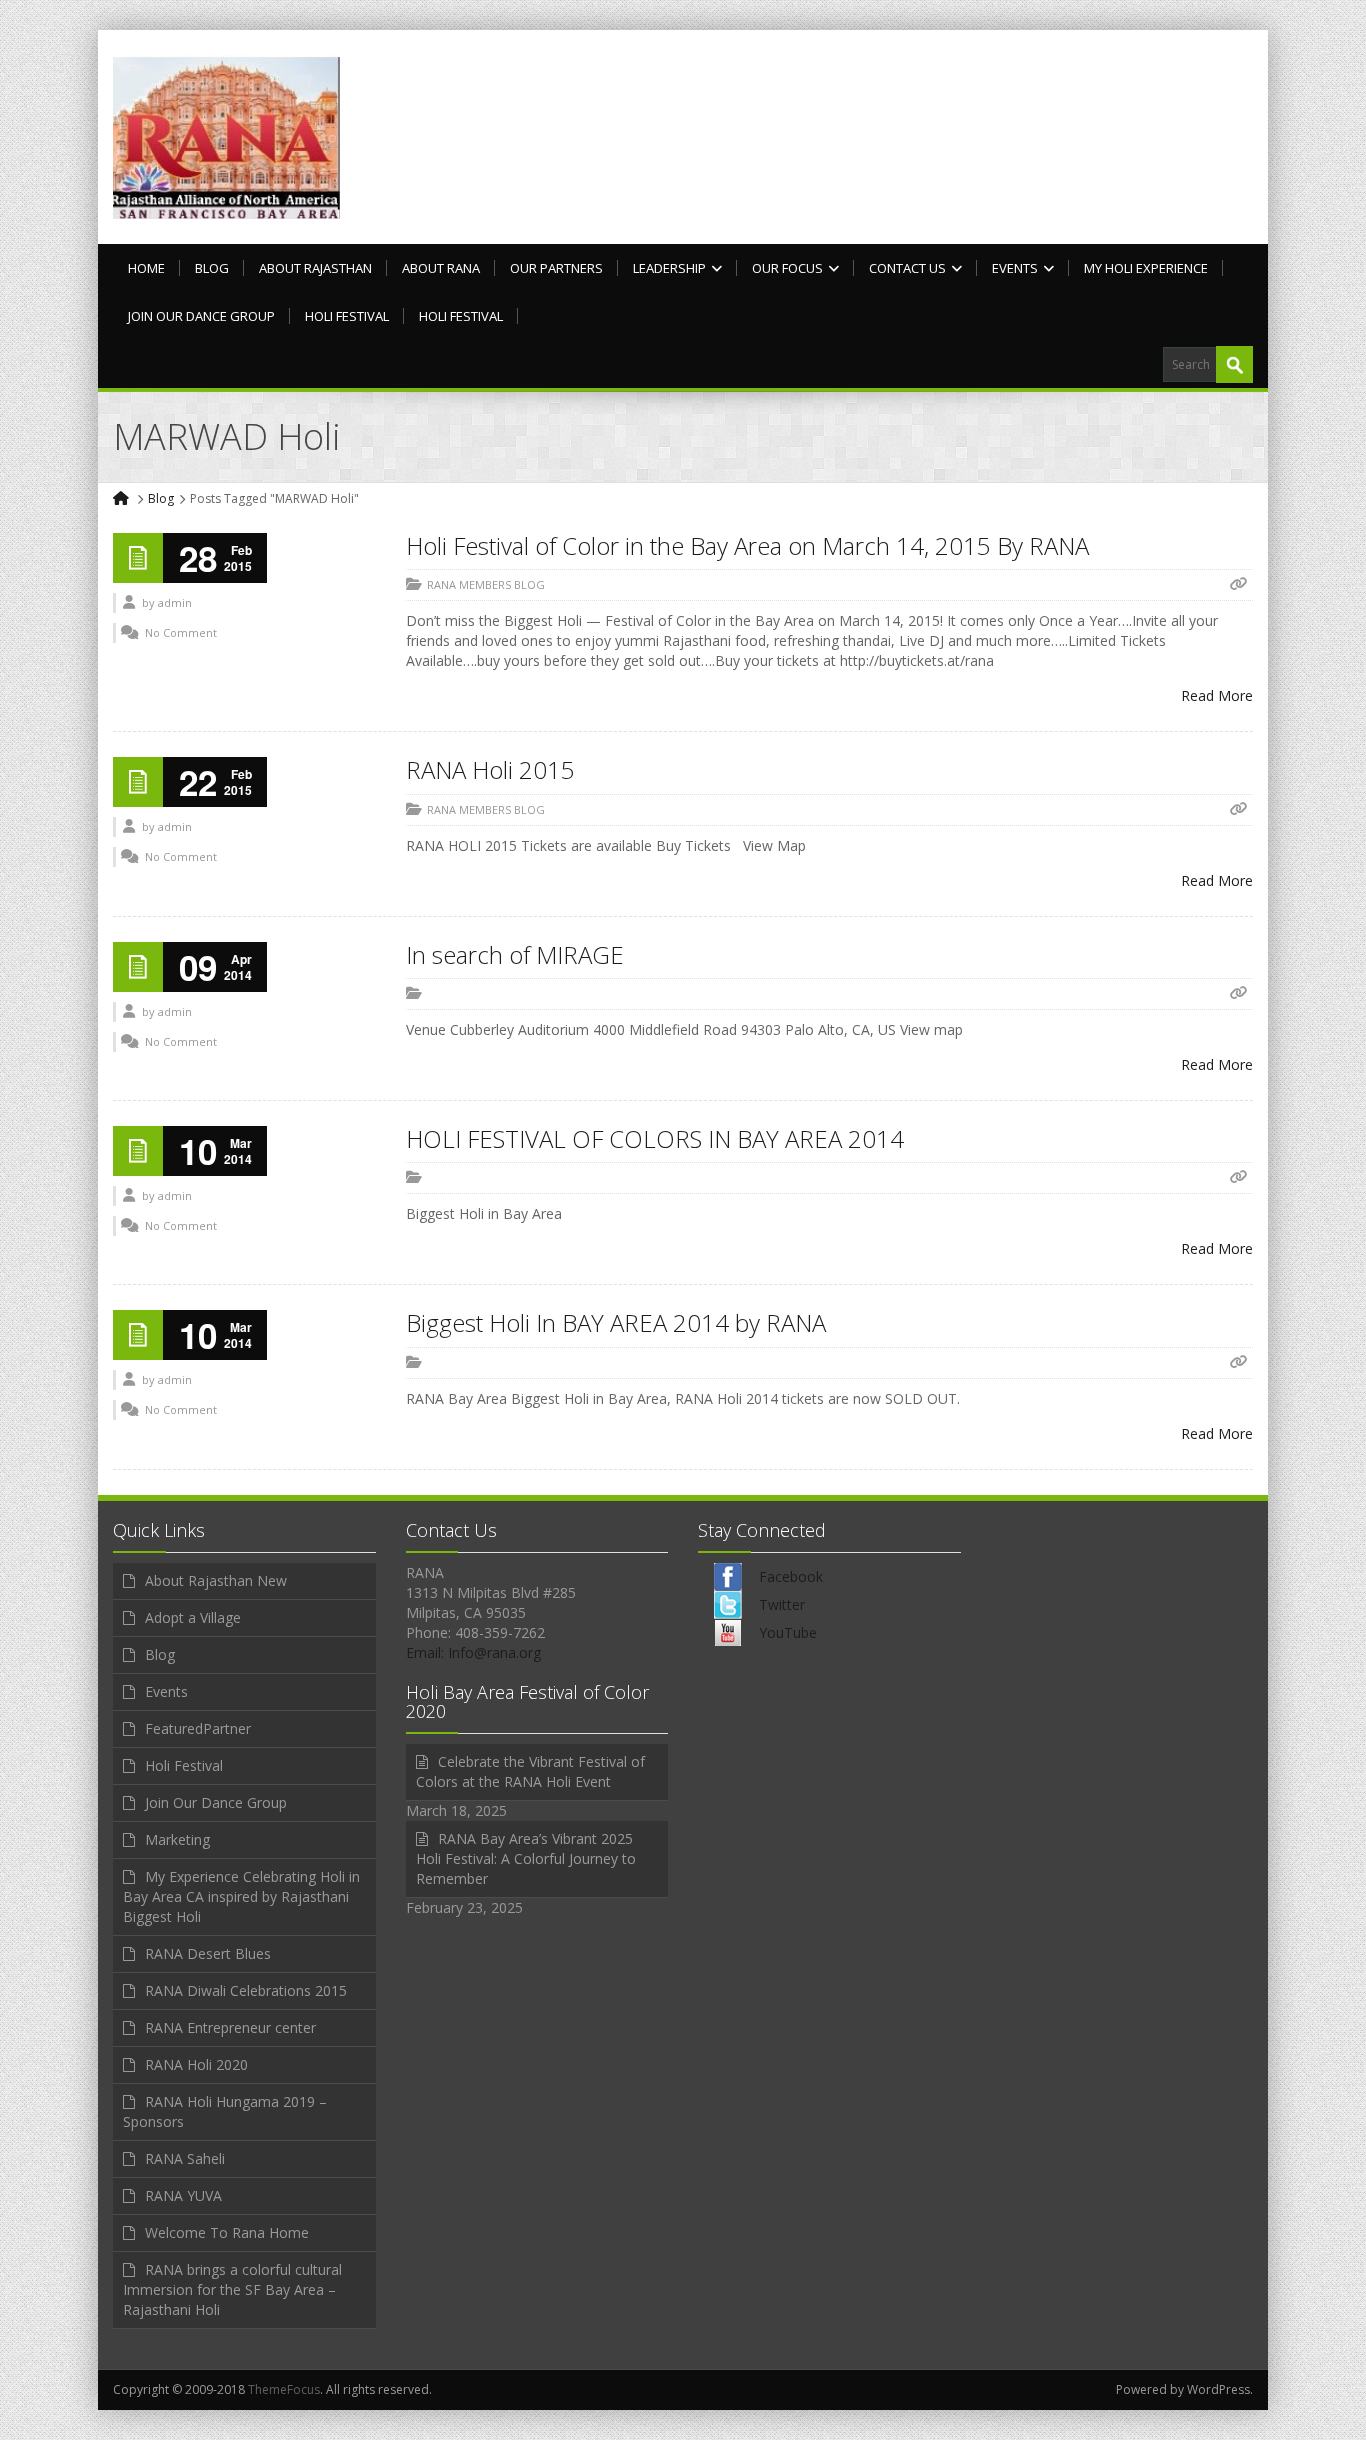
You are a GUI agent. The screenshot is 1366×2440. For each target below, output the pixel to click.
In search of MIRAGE (515, 954)
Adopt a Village (193, 1617)
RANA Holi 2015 (490, 769)
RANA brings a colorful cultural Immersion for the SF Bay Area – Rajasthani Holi (232, 2289)
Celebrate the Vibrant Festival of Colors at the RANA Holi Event (530, 1771)
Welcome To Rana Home (227, 2232)
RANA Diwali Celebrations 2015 (246, 1990)
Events (1015, 268)
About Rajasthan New (216, 1580)
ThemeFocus (284, 2389)
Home (146, 268)
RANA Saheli (185, 2158)
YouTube (788, 1632)
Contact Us (907, 268)
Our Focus (787, 268)
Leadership (669, 268)
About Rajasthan (315, 268)
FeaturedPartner (198, 1728)
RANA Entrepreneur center (230, 2027)
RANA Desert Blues (208, 1953)
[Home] (122, 498)
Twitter (782, 1604)
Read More (1217, 695)
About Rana (441, 268)
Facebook (791, 1576)
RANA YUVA (183, 2195)
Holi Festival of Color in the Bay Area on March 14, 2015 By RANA (747, 545)
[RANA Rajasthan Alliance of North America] (226, 137)
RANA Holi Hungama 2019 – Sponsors (225, 2111)
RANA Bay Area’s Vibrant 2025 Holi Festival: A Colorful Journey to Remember (526, 1858)
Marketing (177, 1839)
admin (175, 602)
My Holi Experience (1146, 268)
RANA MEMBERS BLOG (486, 584)
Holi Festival (347, 316)
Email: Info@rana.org (473, 1652)
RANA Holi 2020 (196, 2064)
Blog (212, 268)
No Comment (181, 632)
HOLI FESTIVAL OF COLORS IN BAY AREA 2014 (655, 1138)
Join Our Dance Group (201, 316)
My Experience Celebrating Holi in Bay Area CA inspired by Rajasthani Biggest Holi (241, 1896)
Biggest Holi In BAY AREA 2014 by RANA (616, 1322)
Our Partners (556, 268)
